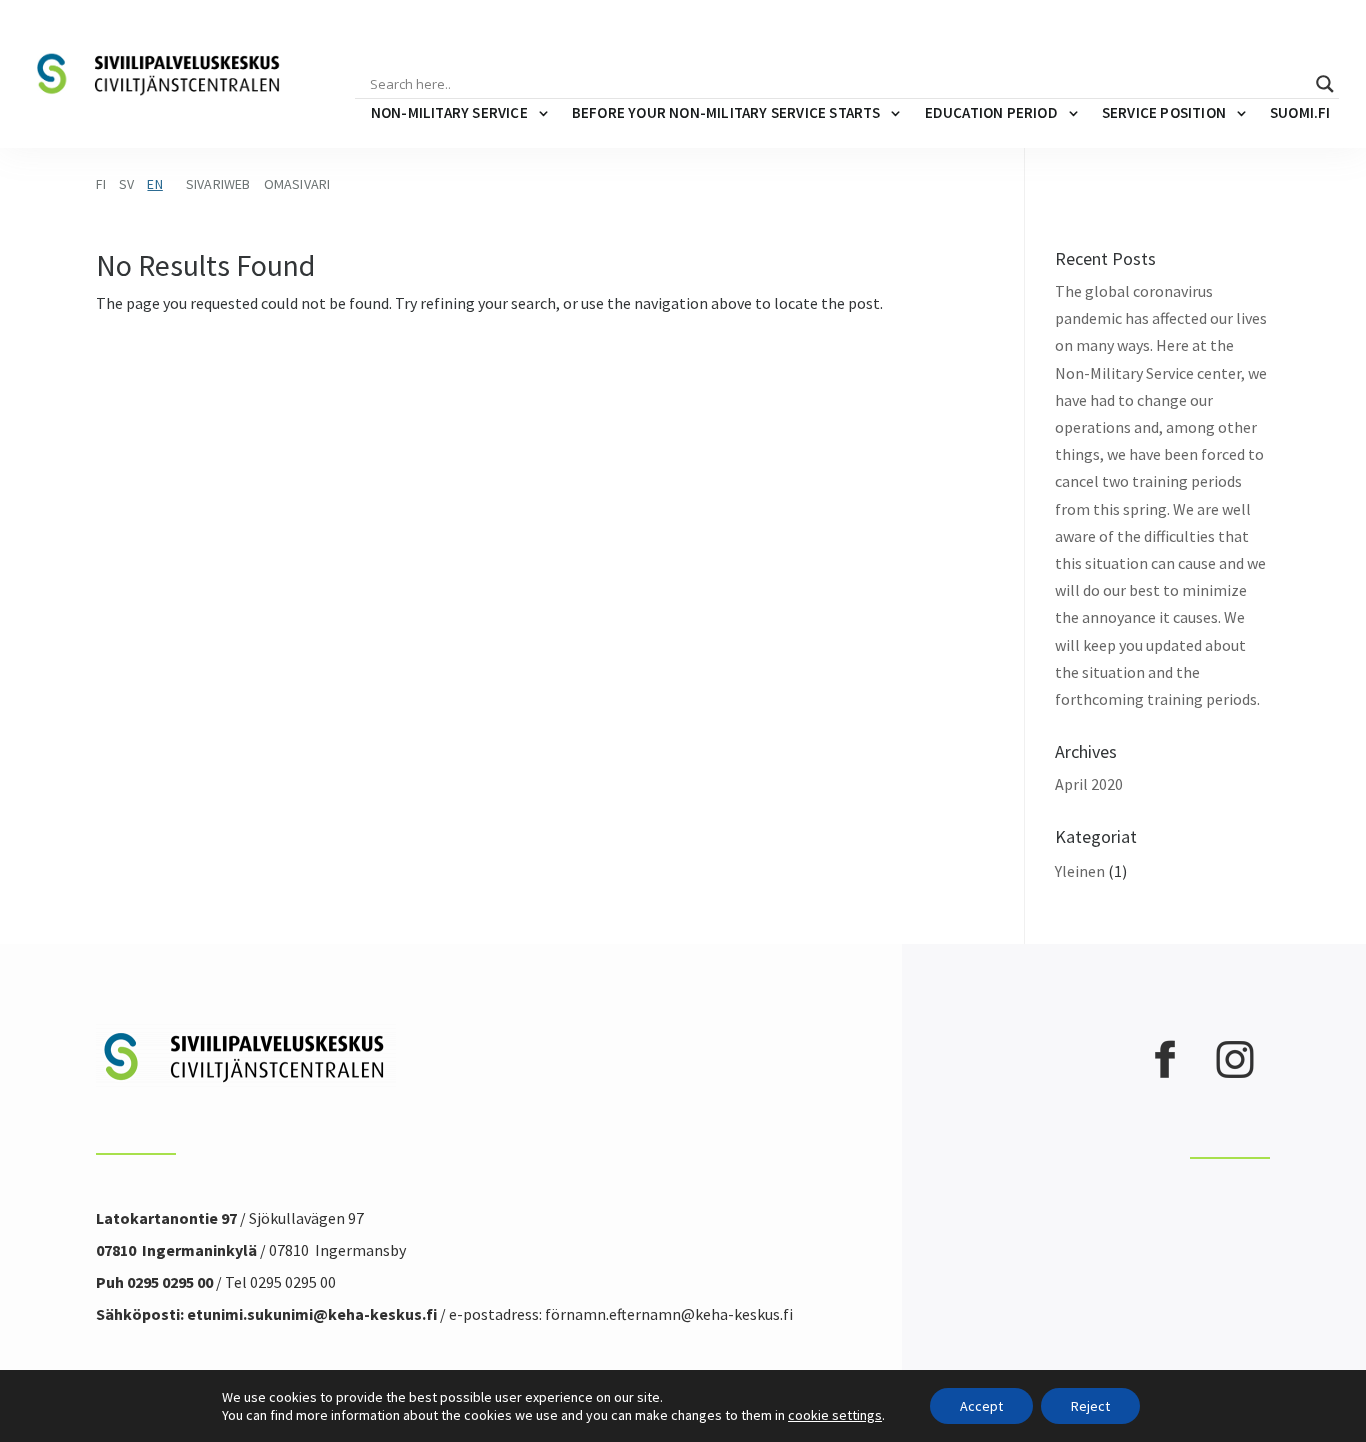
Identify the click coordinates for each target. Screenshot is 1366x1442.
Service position (1164, 112)
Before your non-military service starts (726, 112)
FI (101, 184)
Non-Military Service (449, 112)
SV (126, 184)
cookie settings (835, 1415)
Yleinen (1080, 871)
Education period (991, 112)
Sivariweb (218, 184)
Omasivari (297, 184)
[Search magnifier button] (1325, 84)
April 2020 (1089, 784)
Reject (1090, 1406)
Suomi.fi (1300, 112)
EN (154, 184)
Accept (981, 1406)
